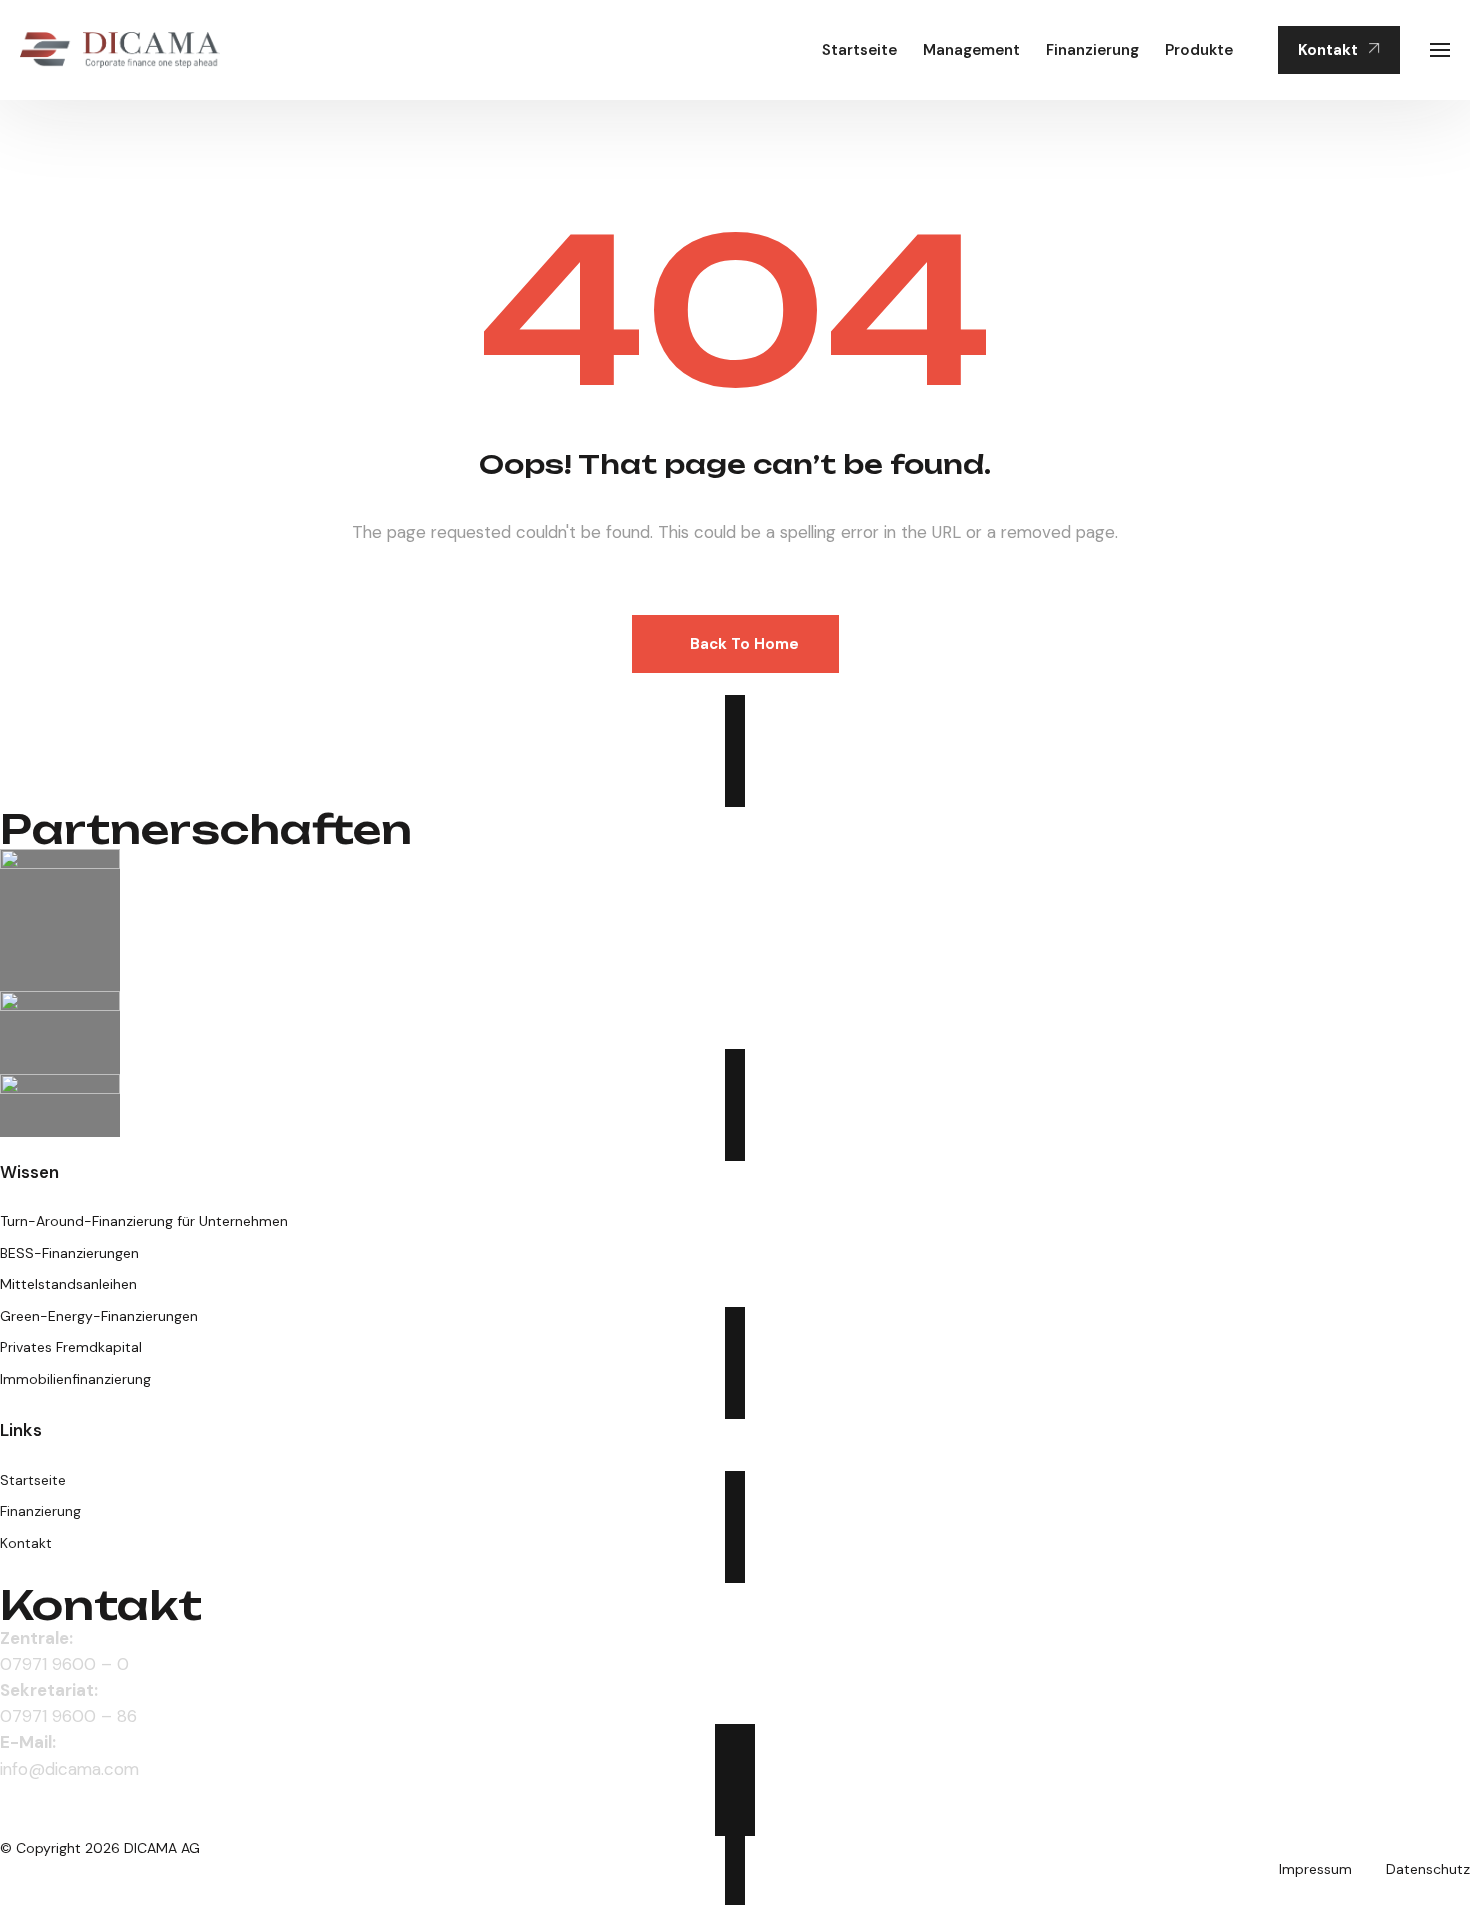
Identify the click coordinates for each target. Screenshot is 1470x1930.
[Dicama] (120, 50)
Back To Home (744, 644)
